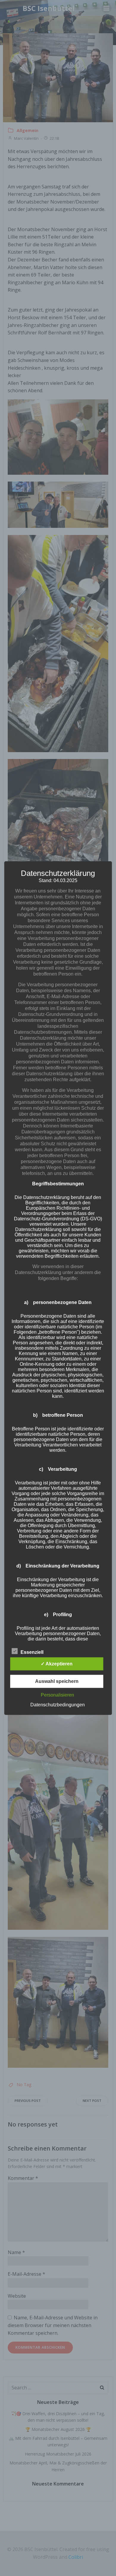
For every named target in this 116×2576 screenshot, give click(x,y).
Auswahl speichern (57, 1681)
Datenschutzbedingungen (58, 1704)
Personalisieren (57, 1695)
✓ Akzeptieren (57, 1663)
